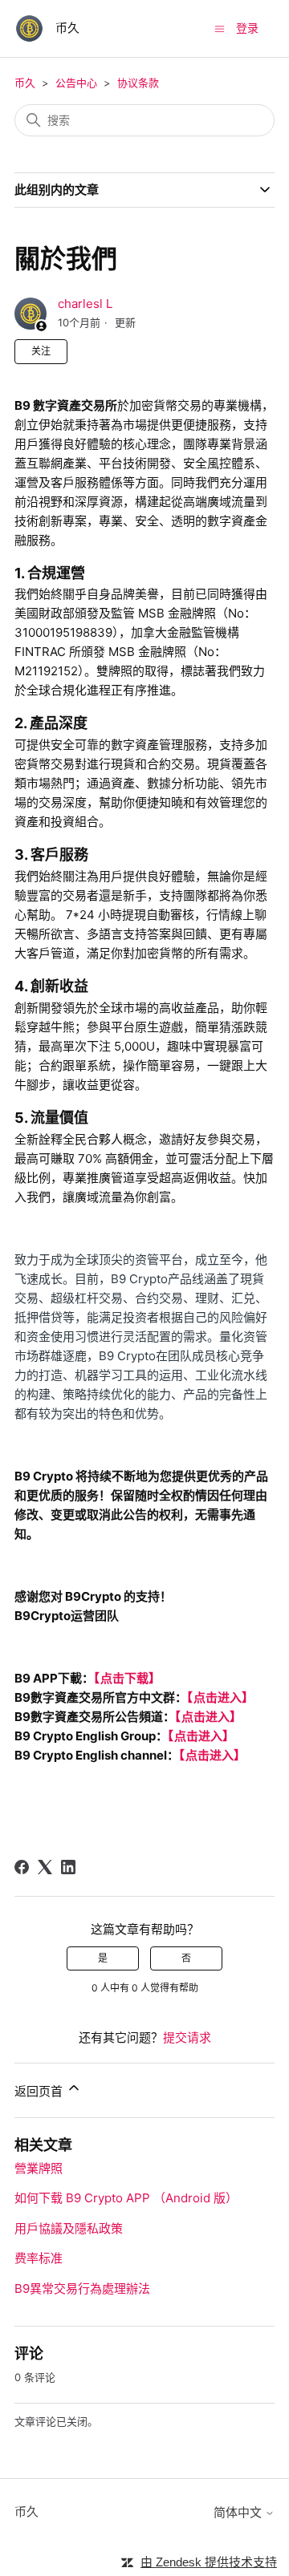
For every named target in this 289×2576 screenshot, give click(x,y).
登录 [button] (247, 28)
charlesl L (85, 304)
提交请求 (187, 2037)
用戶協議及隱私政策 (69, 2228)
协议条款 (138, 83)
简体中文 (239, 2512)
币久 (25, 83)
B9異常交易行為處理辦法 (82, 2288)
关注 (41, 351)
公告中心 (76, 83)
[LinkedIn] (68, 1867)
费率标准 (39, 2258)
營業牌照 (39, 2168)
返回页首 (40, 2091)
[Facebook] (22, 1867)
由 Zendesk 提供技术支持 (209, 2562)
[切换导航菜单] (220, 28)
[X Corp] (45, 1867)
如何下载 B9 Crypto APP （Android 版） (126, 2198)
